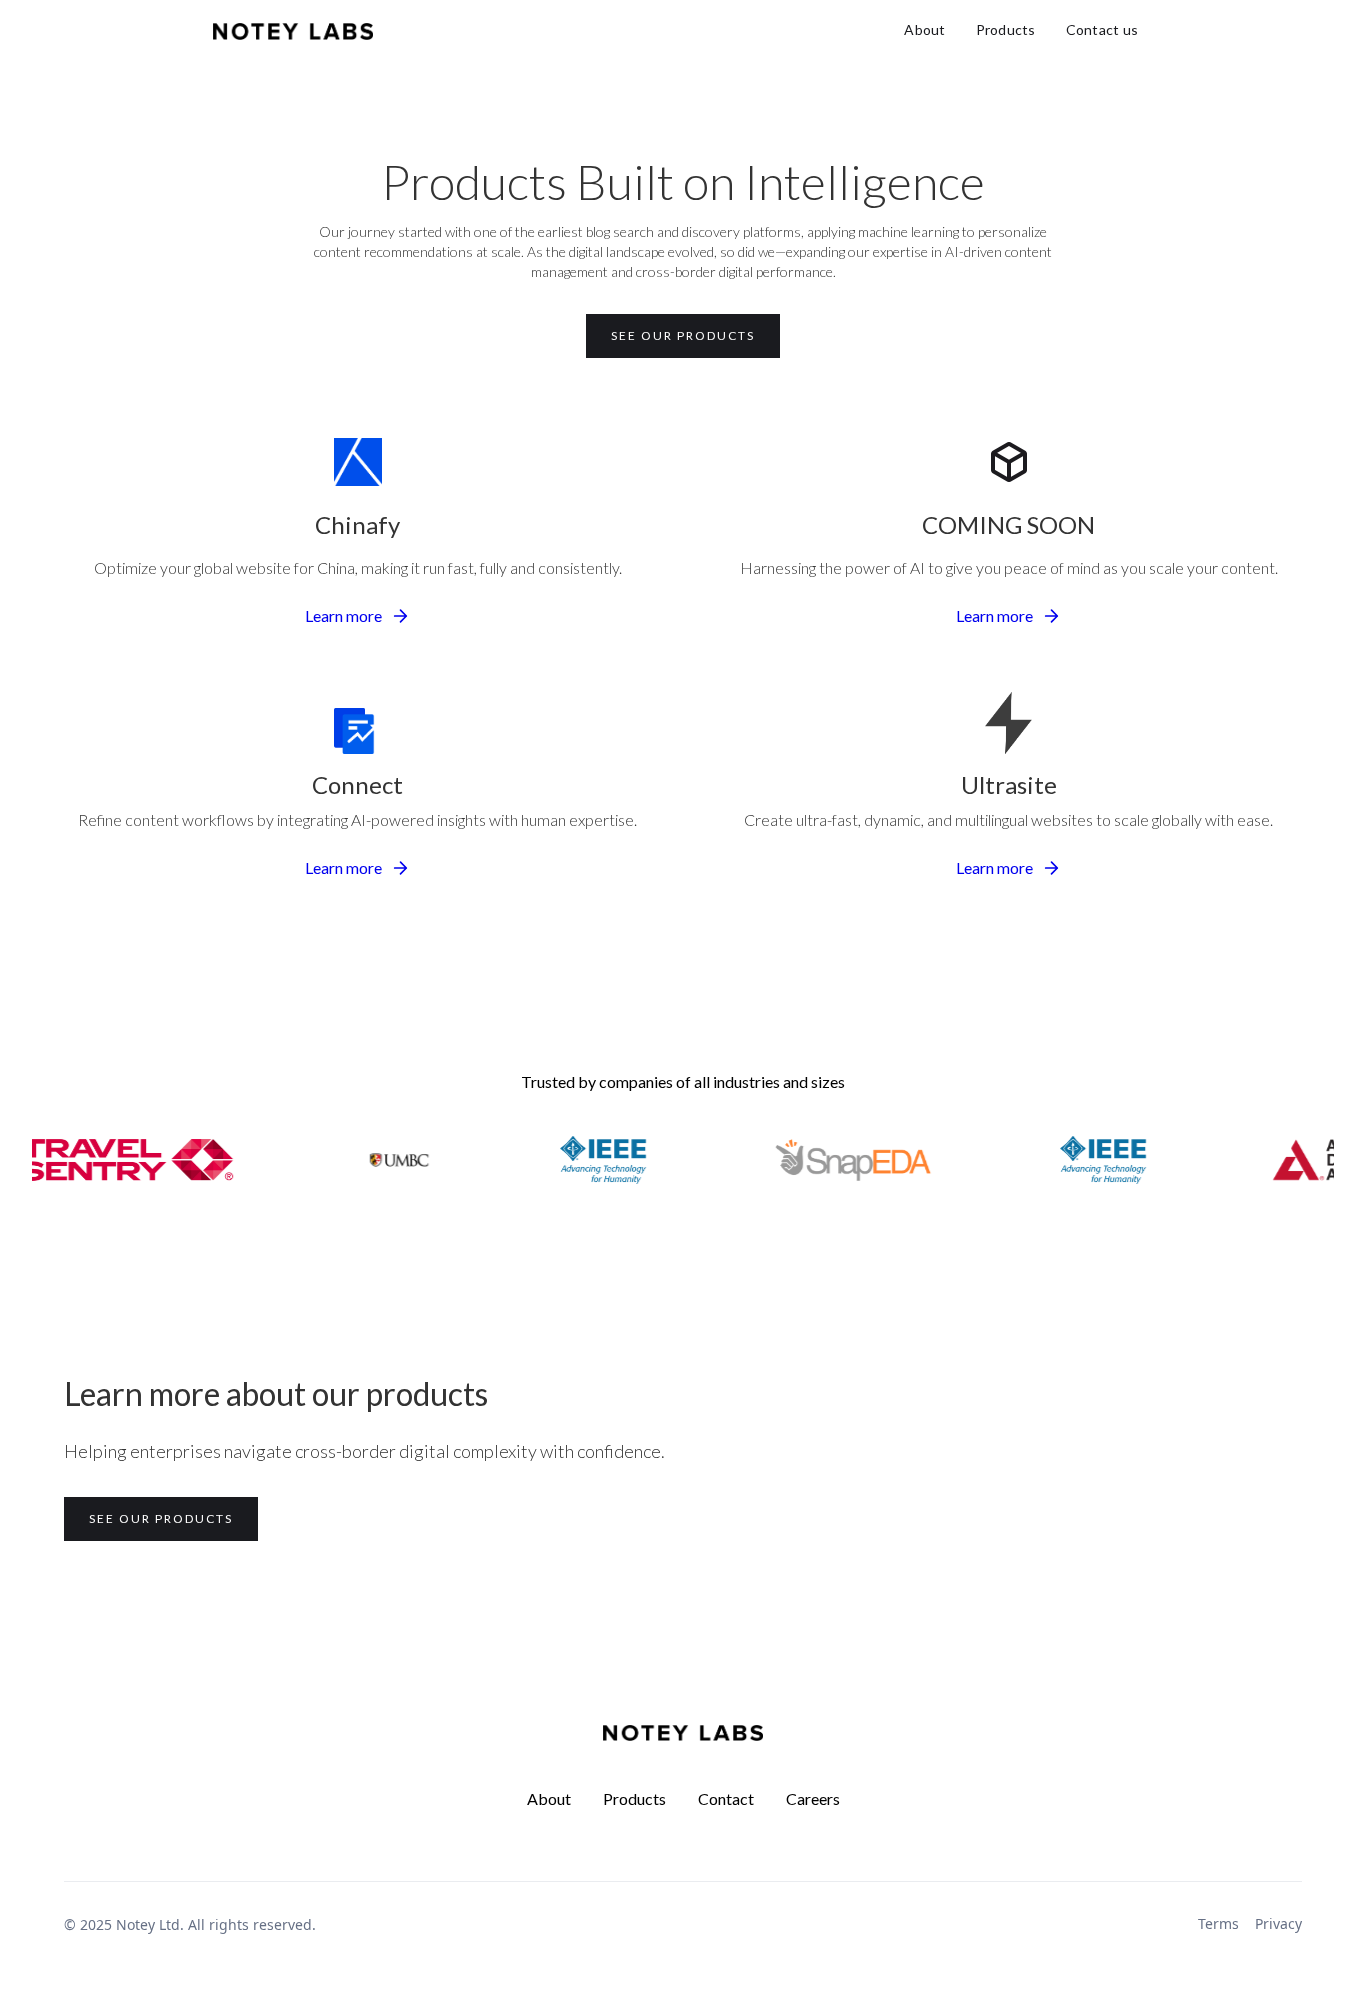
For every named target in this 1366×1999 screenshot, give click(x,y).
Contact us (1102, 29)
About (924, 29)
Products (1006, 29)
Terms (1218, 1923)
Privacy (1278, 1923)
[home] (293, 30)
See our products (683, 335)
